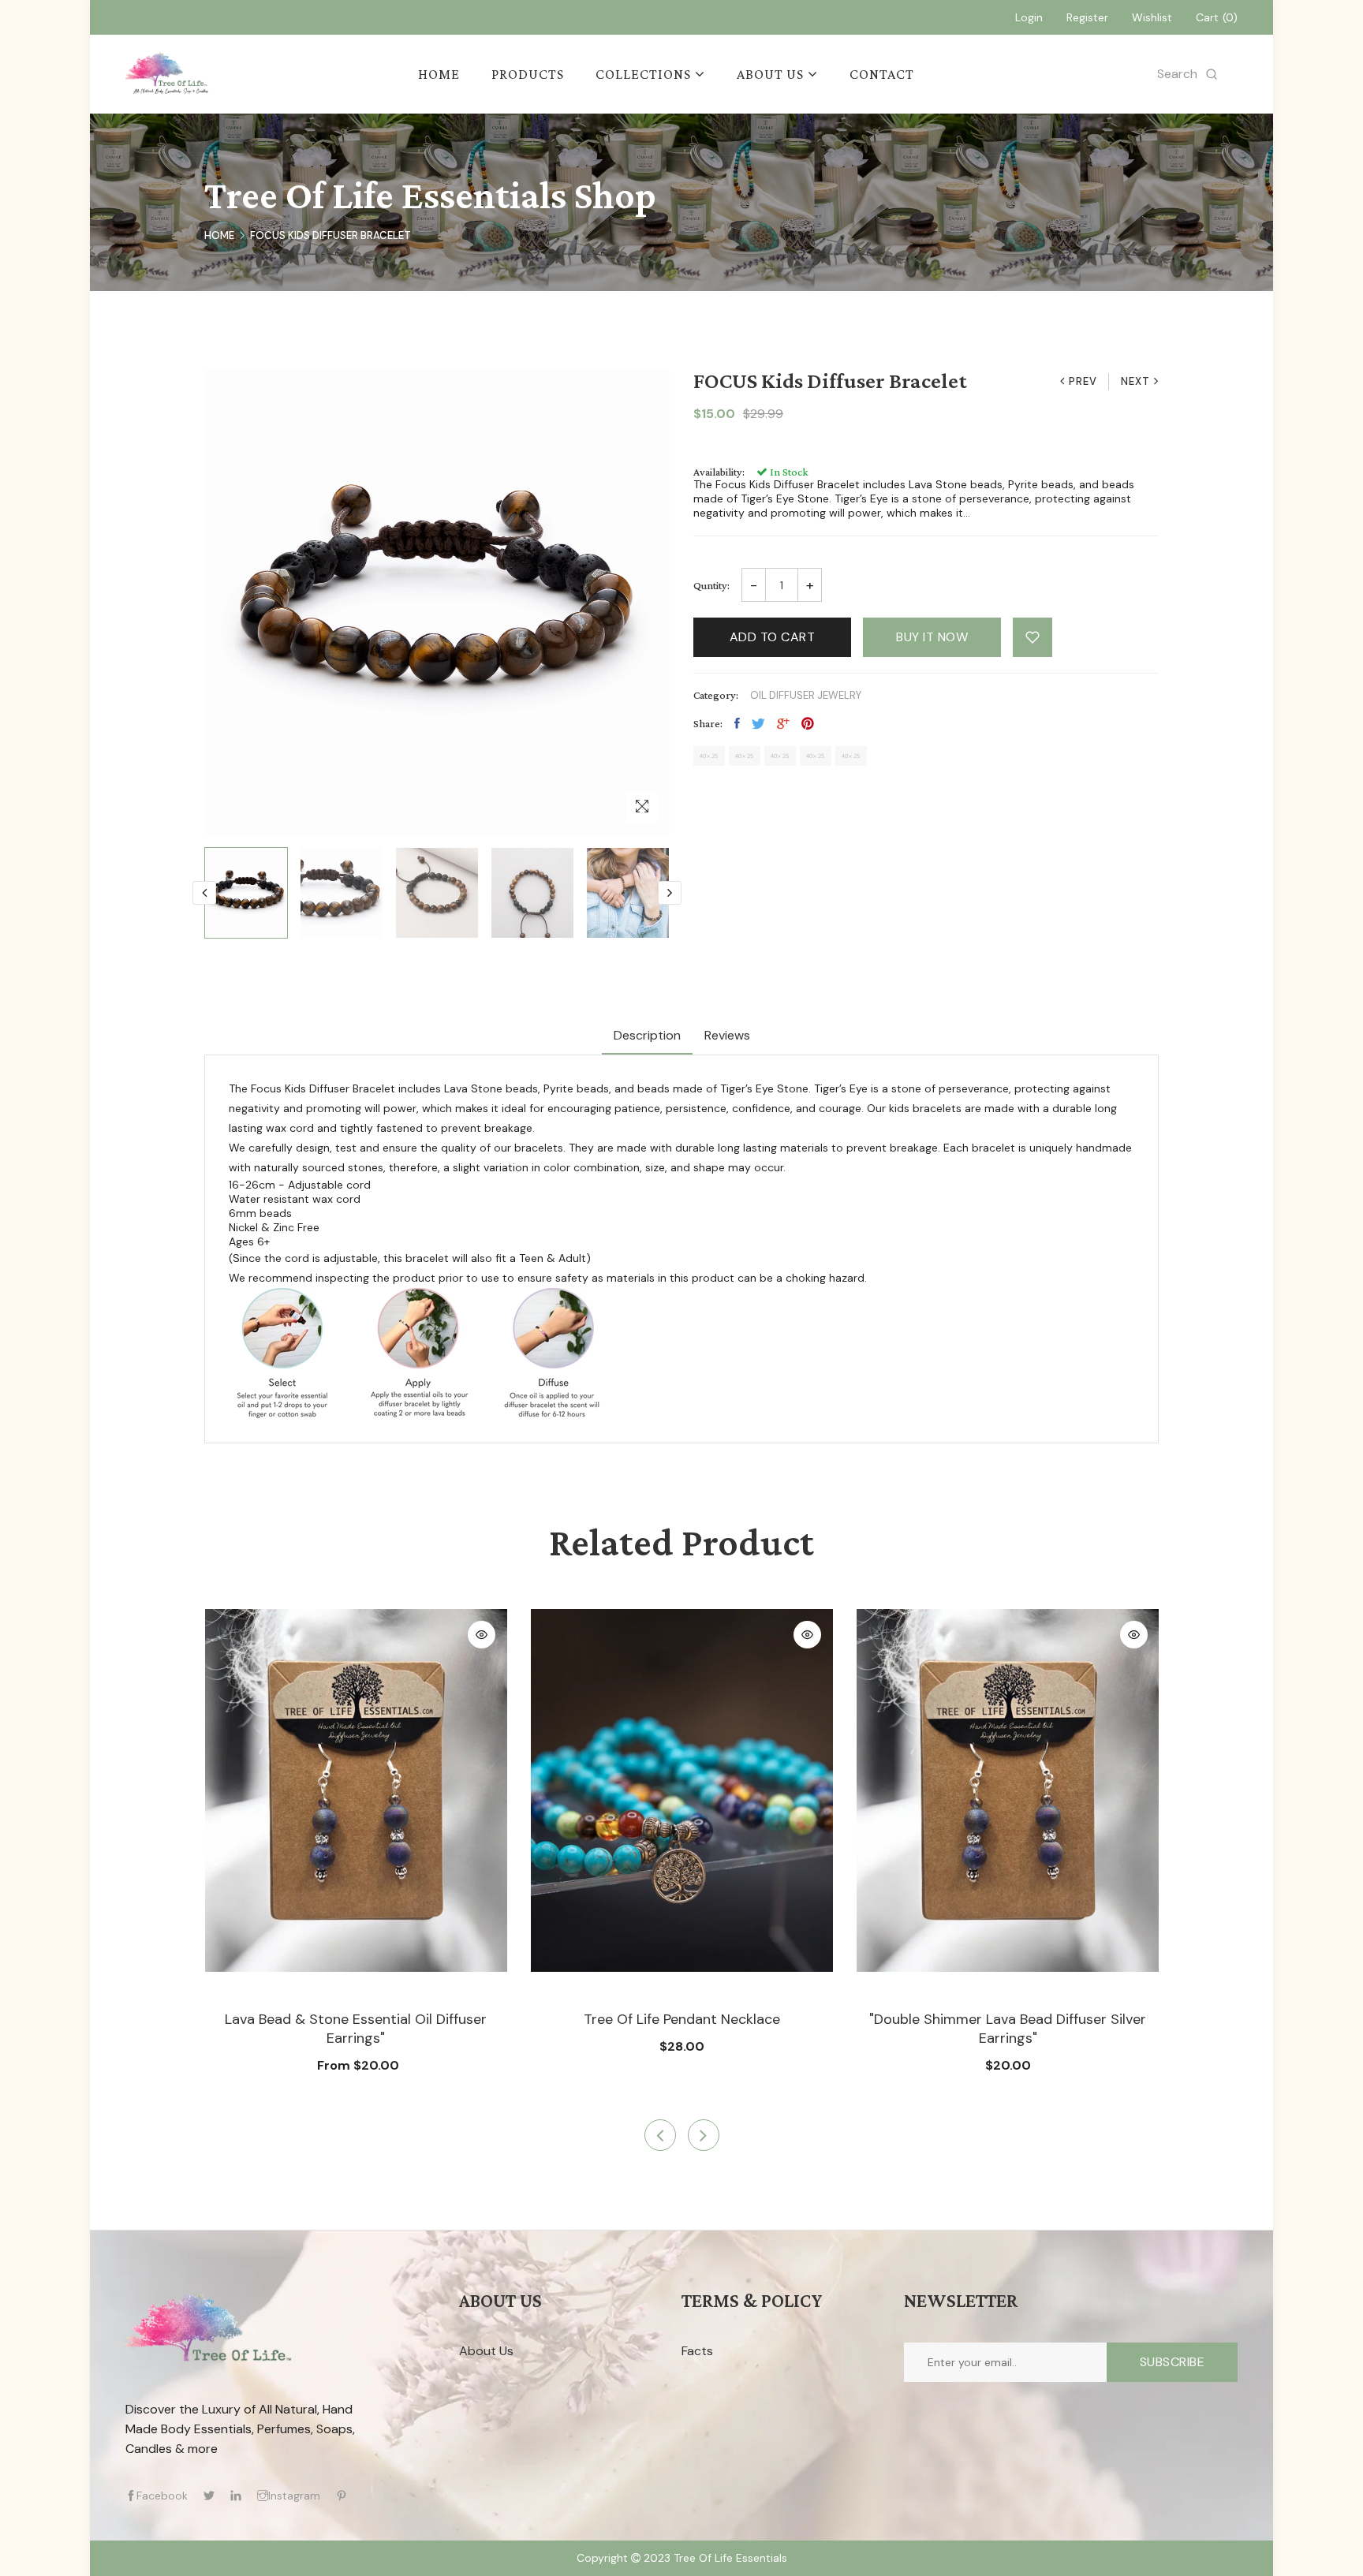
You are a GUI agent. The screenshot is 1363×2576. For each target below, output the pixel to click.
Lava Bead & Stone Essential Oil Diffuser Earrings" (356, 2029)
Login (1029, 17)
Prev (1083, 381)
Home (219, 235)
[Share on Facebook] (737, 723)
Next (1135, 381)
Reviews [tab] (727, 1035)
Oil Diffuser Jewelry (806, 695)
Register (1087, 17)
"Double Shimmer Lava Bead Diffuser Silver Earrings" (1008, 2029)
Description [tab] (647, 1035)
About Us (486, 2351)
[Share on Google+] (783, 723)
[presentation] (204, 893)
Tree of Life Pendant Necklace (682, 2019)
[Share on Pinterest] (808, 723)
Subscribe (1173, 2362)
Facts (697, 2351)
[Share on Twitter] (758, 723)
